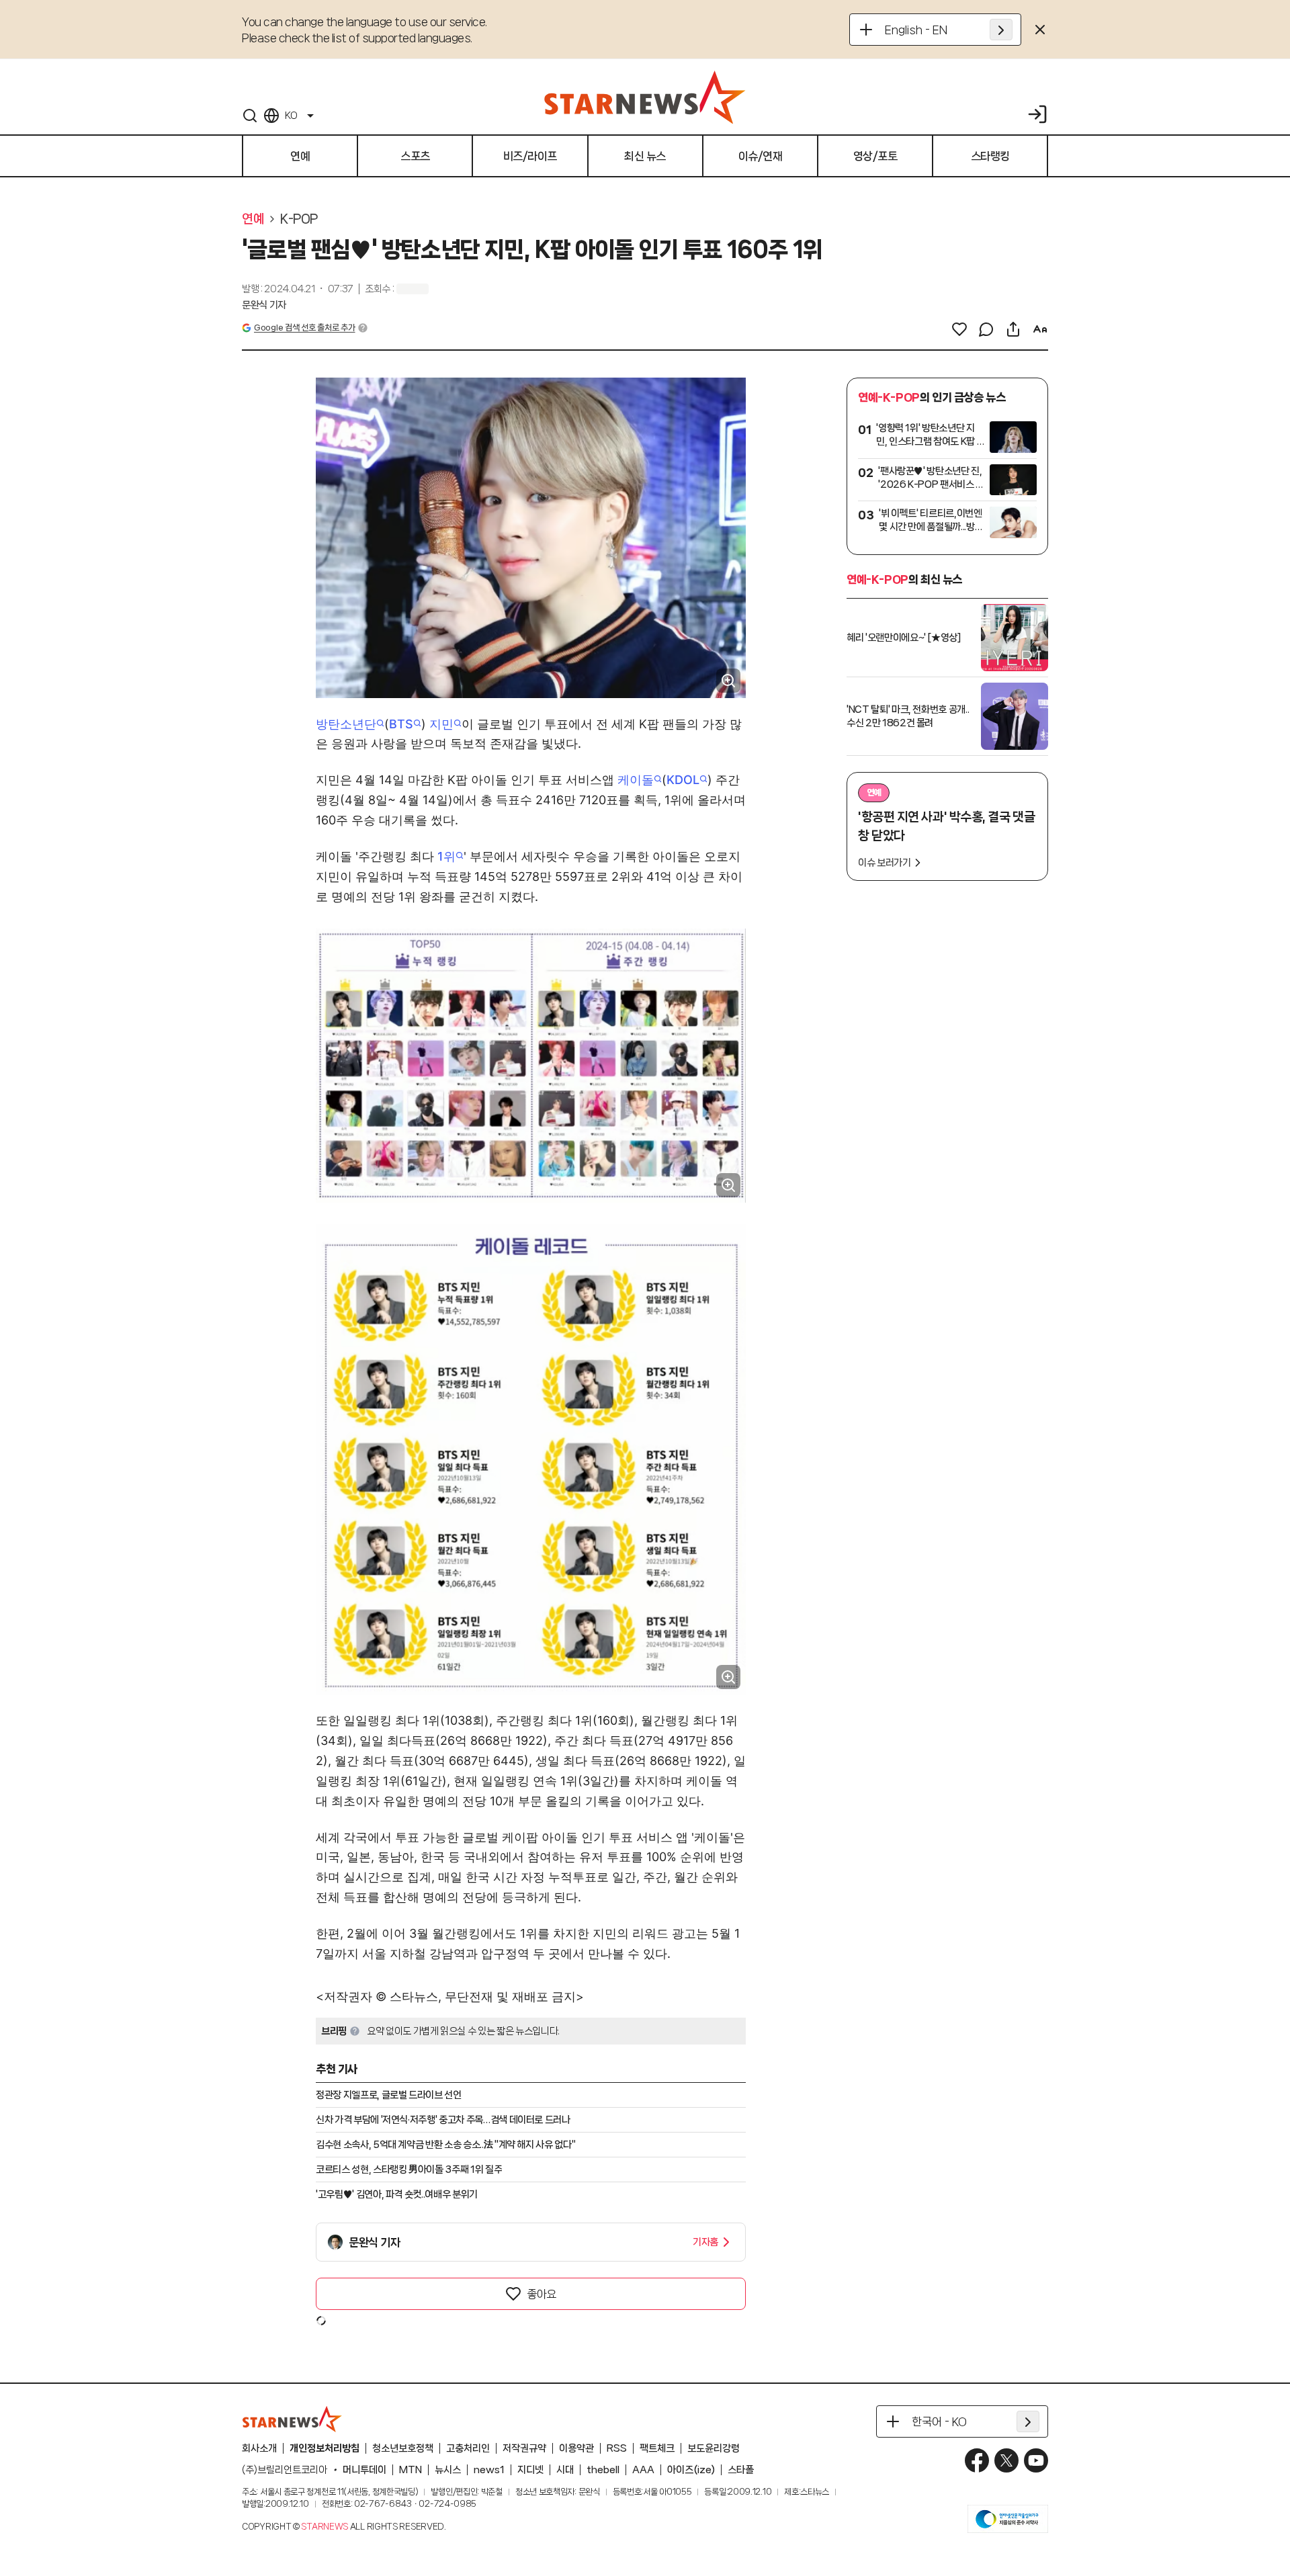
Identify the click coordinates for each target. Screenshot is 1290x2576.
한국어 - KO (939, 2421)
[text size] (1040, 329)
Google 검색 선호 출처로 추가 (304, 328)
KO (291, 116)
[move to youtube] (1036, 2460)
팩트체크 (657, 2448)
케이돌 (636, 780)
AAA (643, 2470)
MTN (411, 2470)
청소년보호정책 (403, 2448)
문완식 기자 (264, 305)
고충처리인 (468, 2448)
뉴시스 (448, 2470)
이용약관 (576, 2448)
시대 (565, 2470)
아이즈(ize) (691, 2470)
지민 (441, 724)
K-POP (299, 219)
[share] (1013, 329)
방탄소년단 (346, 724)
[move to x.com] (1006, 2460)
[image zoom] (728, 681)
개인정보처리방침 (325, 2448)
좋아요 (542, 2294)
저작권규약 (524, 2448)
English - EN (916, 30)
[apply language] (1001, 30)
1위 (446, 856)
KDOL (683, 780)
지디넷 (530, 2470)
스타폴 (741, 2470)
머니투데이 (364, 2470)
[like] (959, 329)
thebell (603, 2470)
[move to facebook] (977, 2460)
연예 (253, 219)
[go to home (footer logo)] (292, 2419)
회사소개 (259, 2448)
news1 (489, 2470)
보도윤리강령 (714, 2448)
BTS (401, 724)
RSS (617, 2448)
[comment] (986, 329)
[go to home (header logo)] (645, 97)
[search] (250, 116)
